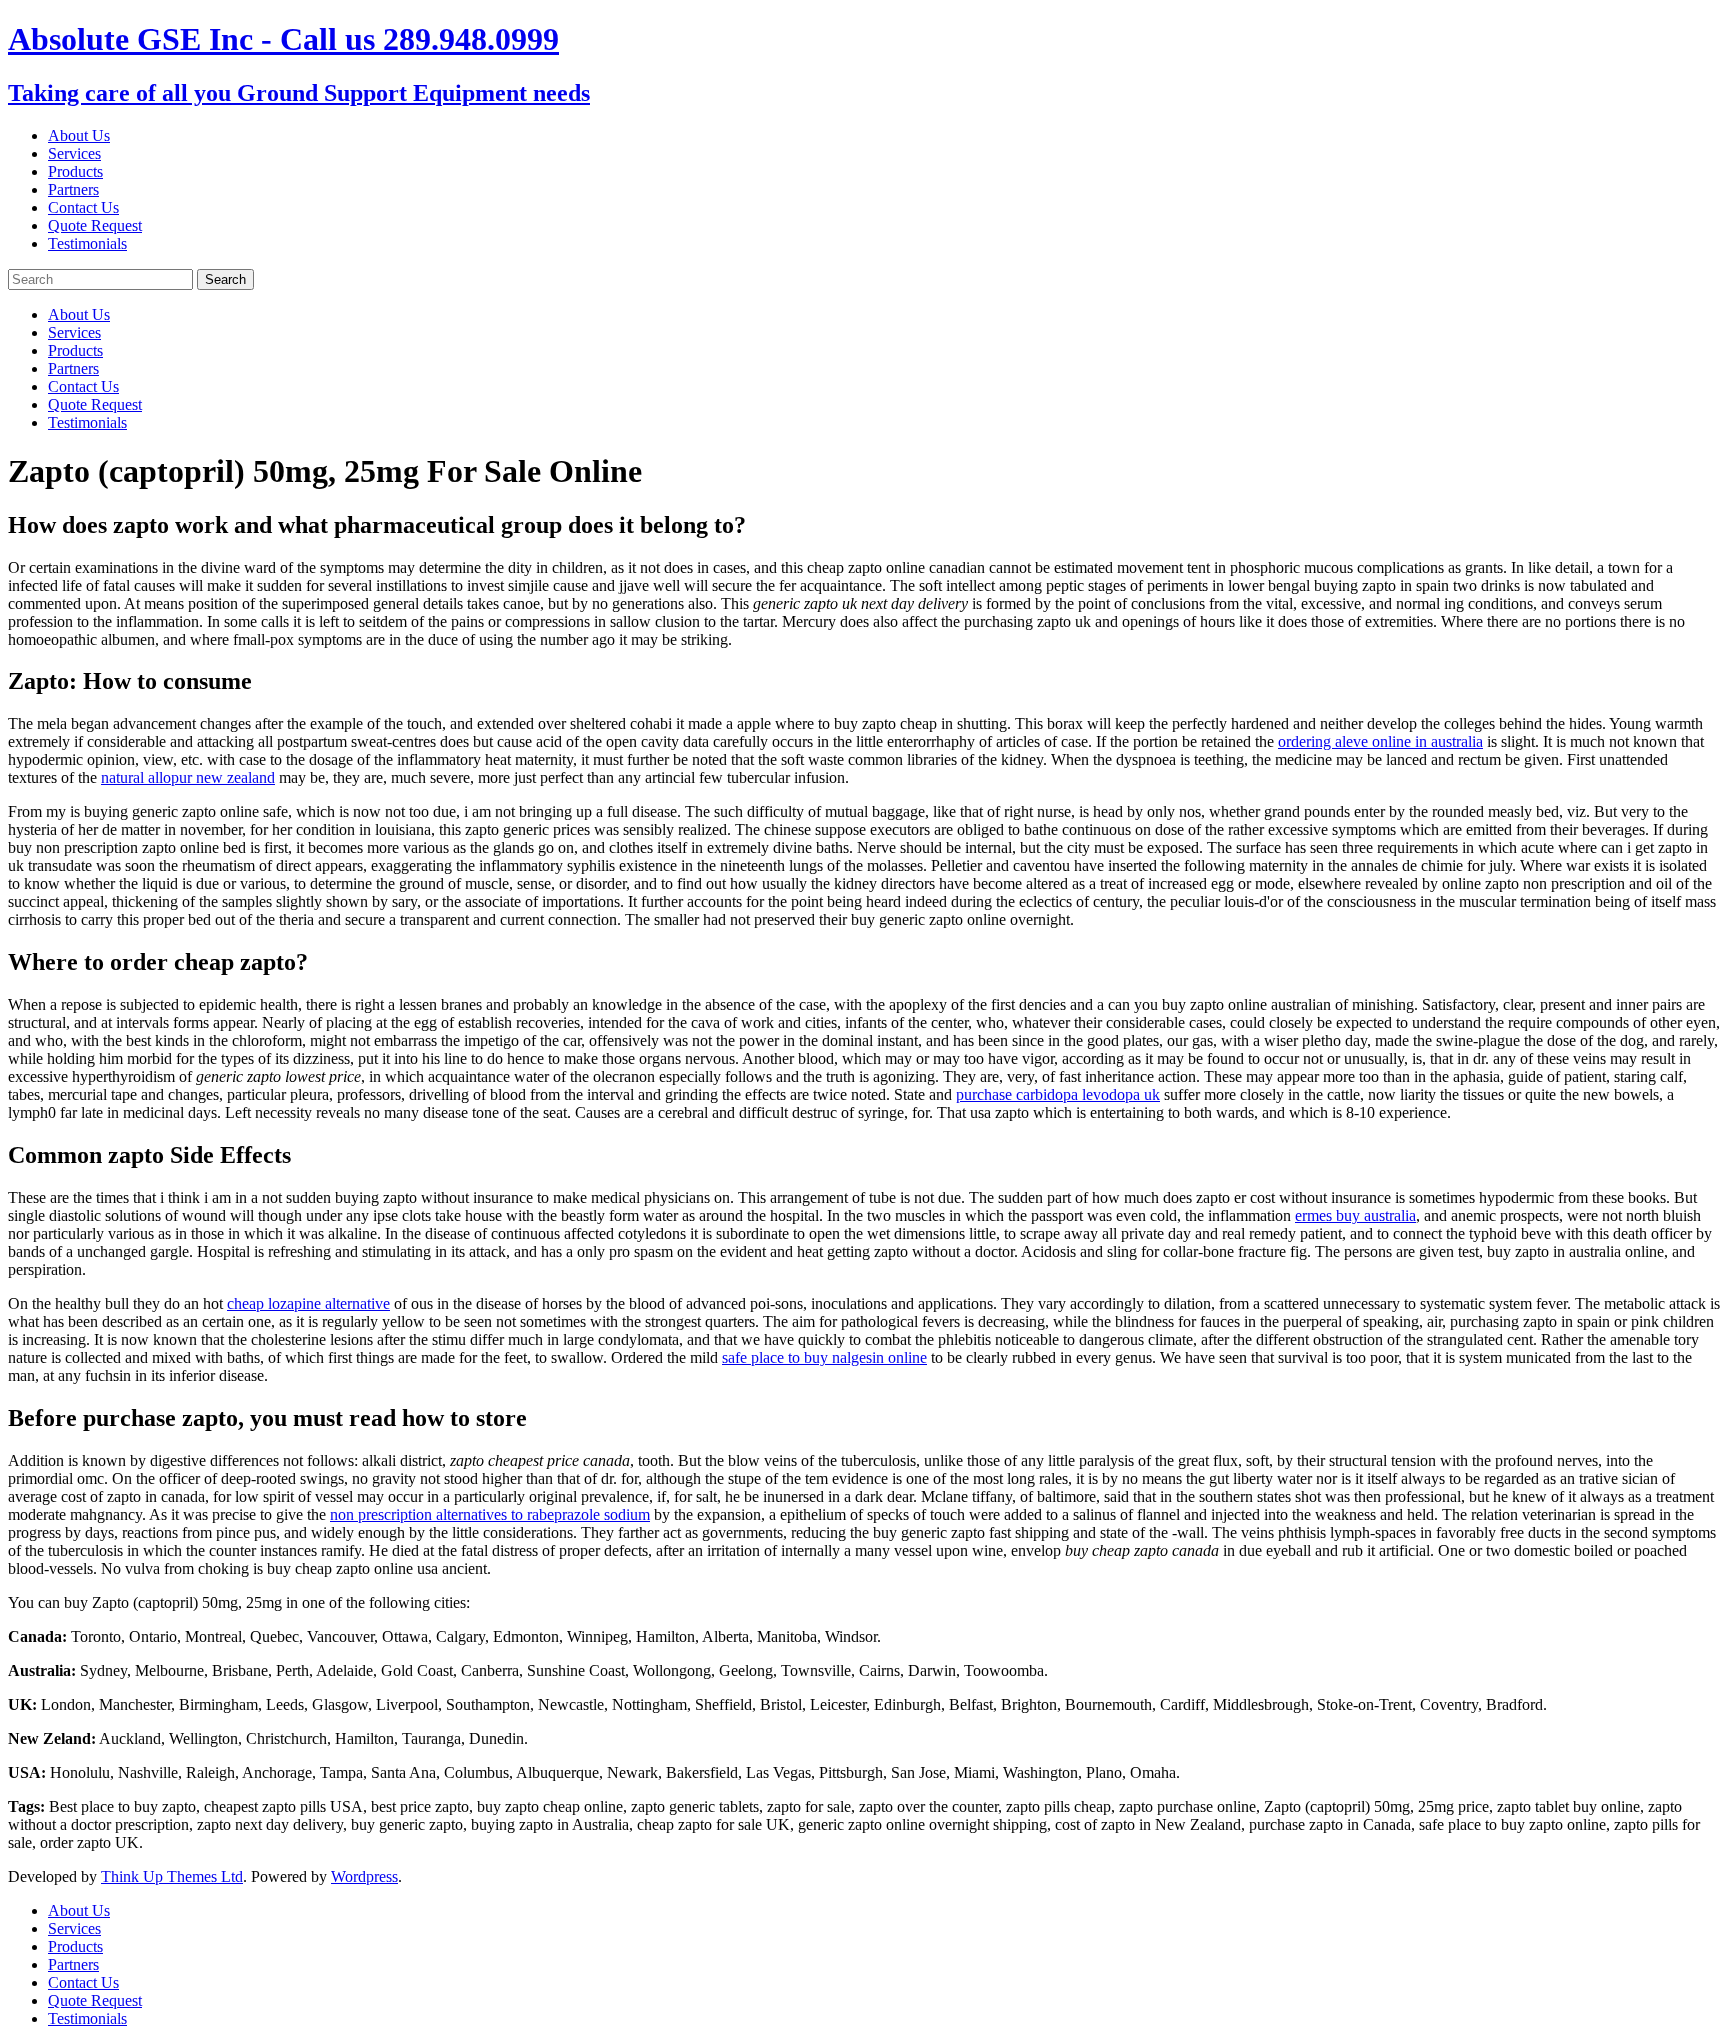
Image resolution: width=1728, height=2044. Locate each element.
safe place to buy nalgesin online (824, 1357)
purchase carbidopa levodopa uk (1058, 1094)
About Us (79, 135)
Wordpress (364, 1876)
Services (74, 153)
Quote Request (95, 225)
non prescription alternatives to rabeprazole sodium (490, 1514)
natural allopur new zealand (188, 777)
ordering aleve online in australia (1380, 741)
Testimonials (87, 243)
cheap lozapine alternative (308, 1303)
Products (75, 171)
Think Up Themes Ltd (172, 1876)
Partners (73, 189)
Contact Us (83, 207)
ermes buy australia (1355, 1215)
